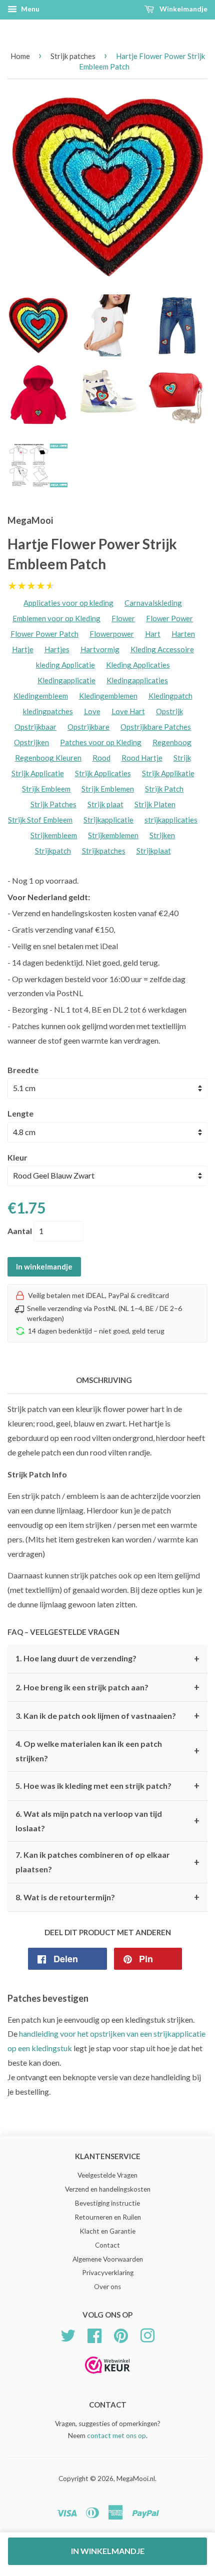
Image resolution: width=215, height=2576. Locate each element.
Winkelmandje (183, 9)
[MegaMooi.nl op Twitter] (68, 2335)
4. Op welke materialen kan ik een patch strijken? (107, 1751)
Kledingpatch (170, 696)
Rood (101, 758)
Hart (153, 634)
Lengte (20, 1113)
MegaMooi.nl (136, 2479)
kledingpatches (48, 711)
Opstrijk (169, 711)
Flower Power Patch (44, 634)
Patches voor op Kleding (101, 742)
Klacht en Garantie (107, 2231)
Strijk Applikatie (168, 773)
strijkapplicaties (171, 820)
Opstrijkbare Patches (156, 727)
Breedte (23, 1070)
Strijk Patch (164, 789)
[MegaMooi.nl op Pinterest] (121, 2335)
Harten (183, 634)
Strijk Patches (53, 804)
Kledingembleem (41, 696)
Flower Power (169, 618)
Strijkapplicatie (108, 820)
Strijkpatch (53, 851)
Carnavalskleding (153, 603)
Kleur (17, 1157)
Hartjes (57, 649)
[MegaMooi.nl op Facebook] (94, 2335)
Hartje (23, 649)
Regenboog (172, 742)
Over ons (107, 2287)
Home (20, 56)
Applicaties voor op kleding (68, 603)
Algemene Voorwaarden (108, 2259)
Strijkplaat (154, 851)
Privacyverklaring (108, 2273)
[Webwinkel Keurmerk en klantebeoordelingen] (107, 2377)
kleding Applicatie (65, 665)
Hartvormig (100, 649)
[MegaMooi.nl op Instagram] (147, 2335)
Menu (29, 9)
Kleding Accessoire (162, 649)
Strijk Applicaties (103, 773)
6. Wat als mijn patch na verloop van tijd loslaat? (107, 1821)
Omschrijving (104, 1380)
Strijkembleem (54, 835)
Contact (107, 2245)
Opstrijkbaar (35, 727)
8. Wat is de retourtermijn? (107, 1897)
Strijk (182, 758)
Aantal (20, 1231)
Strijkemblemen (113, 835)
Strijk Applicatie (38, 773)
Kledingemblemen (108, 696)
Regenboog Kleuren (48, 758)
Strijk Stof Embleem (40, 820)
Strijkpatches (104, 851)
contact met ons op (116, 2436)
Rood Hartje (142, 758)
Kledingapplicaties (137, 680)
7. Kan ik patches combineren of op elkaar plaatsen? (107, 1862)
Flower (123, 618)
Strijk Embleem (46, 789)
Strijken (162, 835)
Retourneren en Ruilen (108, 2217)
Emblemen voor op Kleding (56, 618)
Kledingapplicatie (66, 680)
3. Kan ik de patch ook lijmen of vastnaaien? (107, 1716)
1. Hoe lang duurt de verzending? (107, 1659)
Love (92, 711)
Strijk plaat (105, 804)
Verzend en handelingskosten (108, 2189)
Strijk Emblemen (108, 789)
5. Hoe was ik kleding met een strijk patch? (107, 1786)
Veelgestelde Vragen (107, 2175)
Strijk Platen (155, 804)
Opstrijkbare (88, 727)
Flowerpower (112, 634)
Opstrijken (31, 742)
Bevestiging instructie (107, 2203)
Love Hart (128, 711)
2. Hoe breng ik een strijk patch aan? (107, 1687)
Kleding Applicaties (138, 665)
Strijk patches (73, 56)
